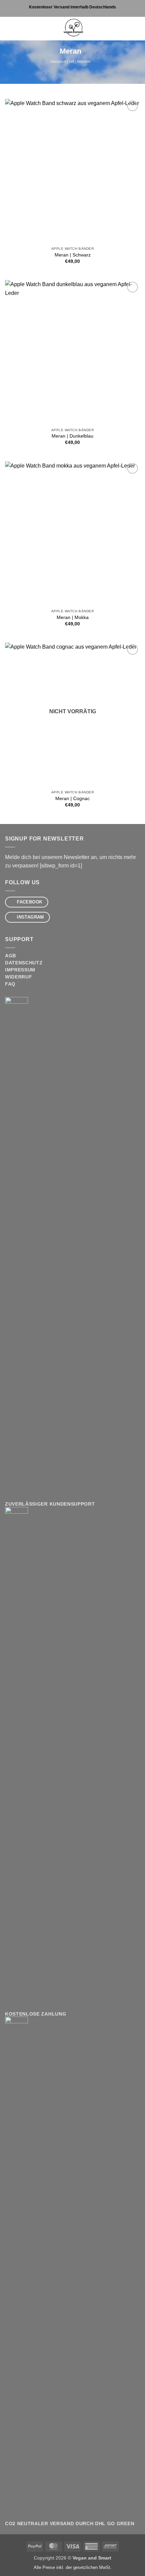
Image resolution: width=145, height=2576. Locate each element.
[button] (9, 28)
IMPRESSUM (20, 970)
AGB (11, 956)
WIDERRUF (19, 977)
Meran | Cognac (72, 799)
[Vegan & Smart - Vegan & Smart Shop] (72, 29)
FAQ (10, 984)
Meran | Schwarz (73, 255)
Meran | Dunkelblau (72, 436)
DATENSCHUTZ (24, 963)
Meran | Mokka (73, 617)
